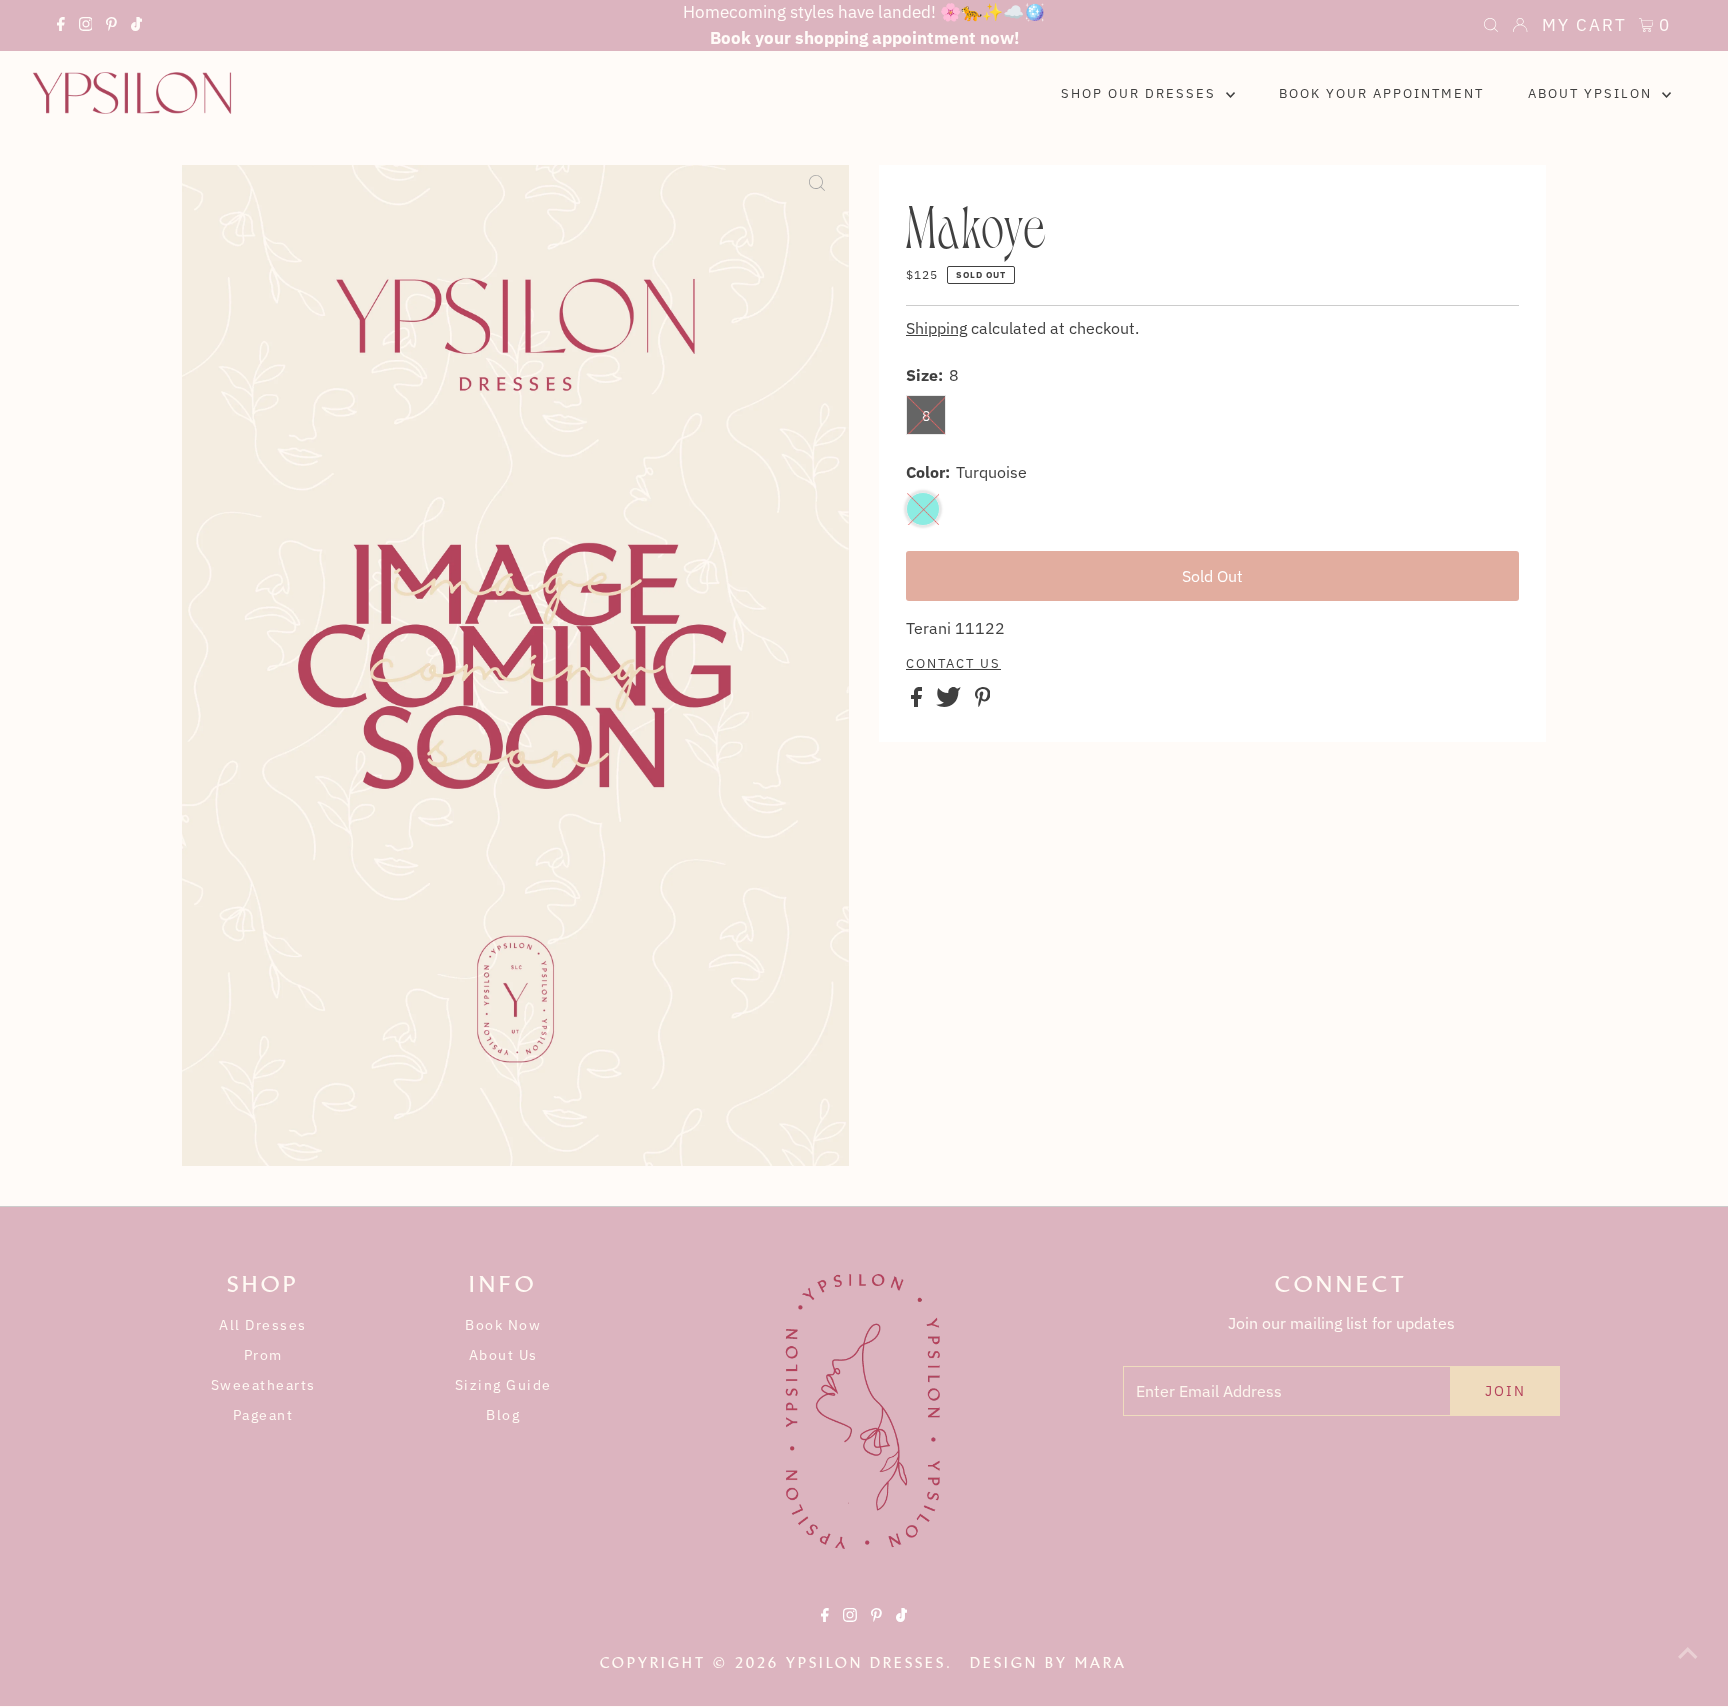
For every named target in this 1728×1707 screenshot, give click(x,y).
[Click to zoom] (817, 197)
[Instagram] (86, 27)
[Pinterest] (111, 27)
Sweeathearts (263, 1385)
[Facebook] (61, 27)
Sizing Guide (503, 1385)
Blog (503, 1415)
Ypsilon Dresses (866, 1663)
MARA (1101, 1663)
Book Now (503, 1325)
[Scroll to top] (1688, 1667)
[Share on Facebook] (918, 701)
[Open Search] (1491, 27)
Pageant (263, 1415)
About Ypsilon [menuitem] (1592, 93)
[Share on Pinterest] (983, 701)
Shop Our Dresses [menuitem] (1141, 93)
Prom (263, 1355)
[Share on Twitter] (950, 701)
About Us (503, 1355)
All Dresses (263, 1325)
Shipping (936, 328)
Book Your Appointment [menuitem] (1381, 93)
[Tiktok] (136, 27)
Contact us (953, 664)
